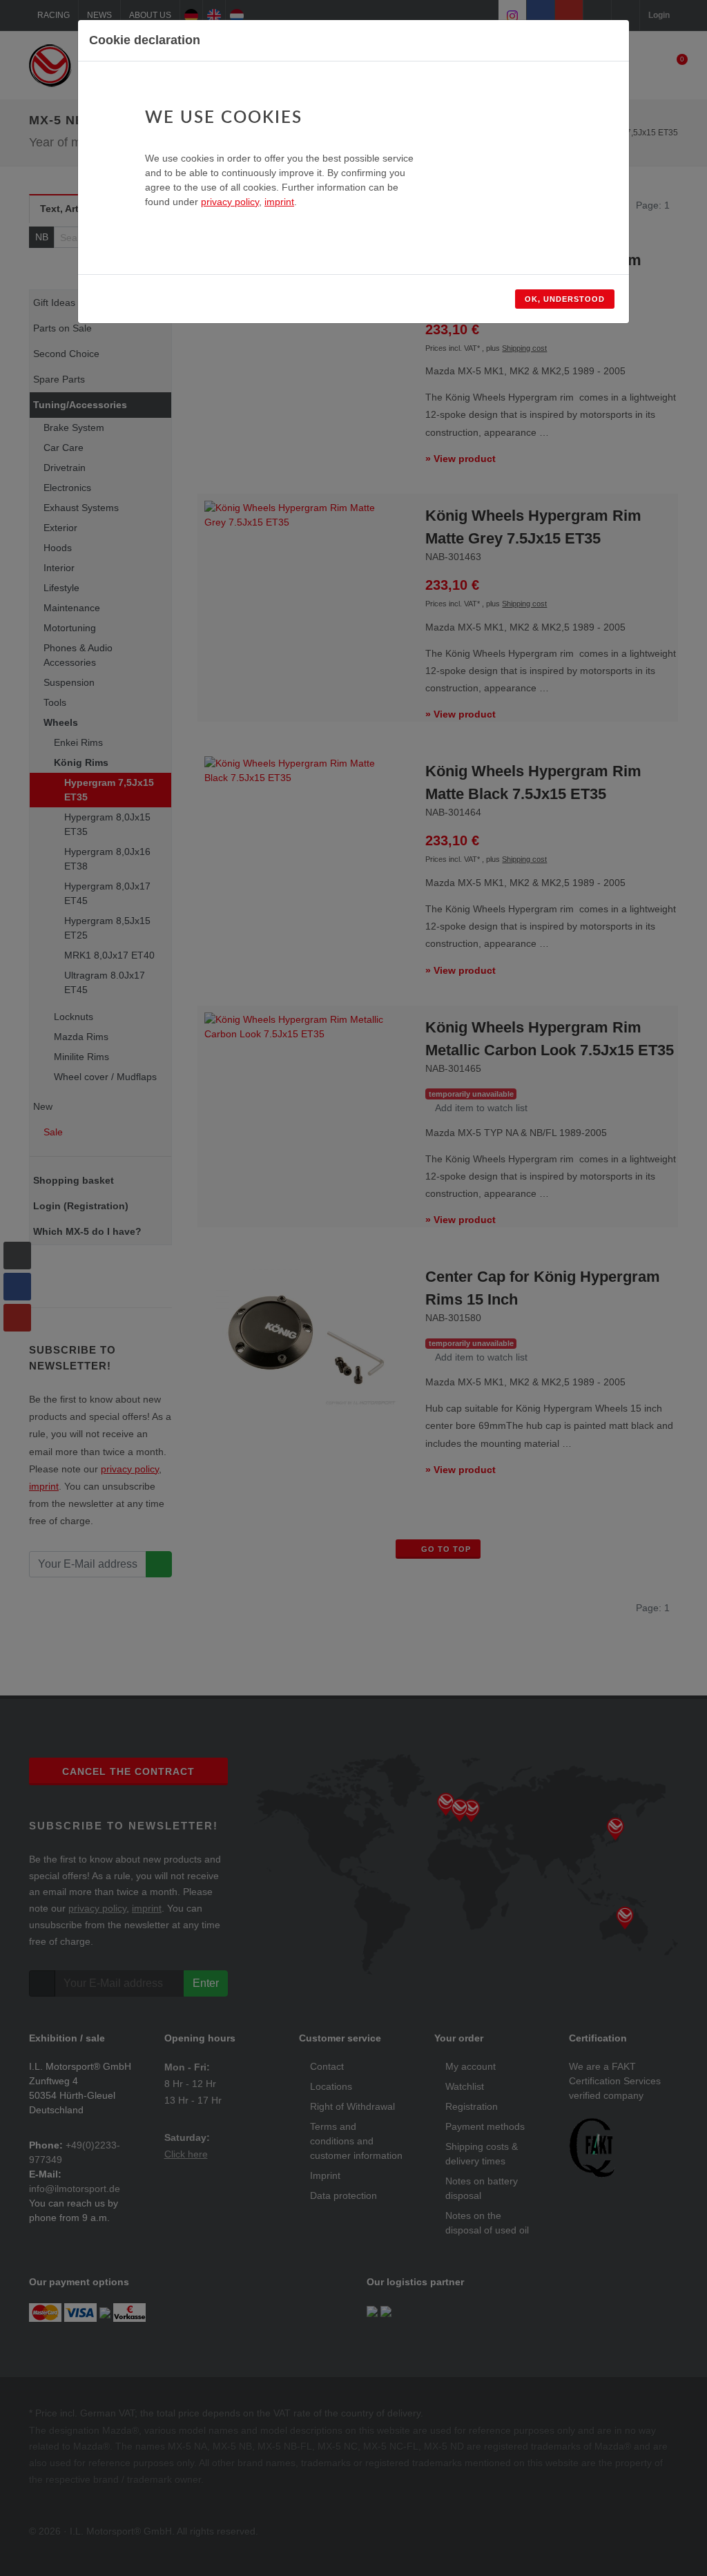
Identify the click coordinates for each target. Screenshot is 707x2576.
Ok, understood (565, 299)
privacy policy (230, 202)
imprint (279, 202)
